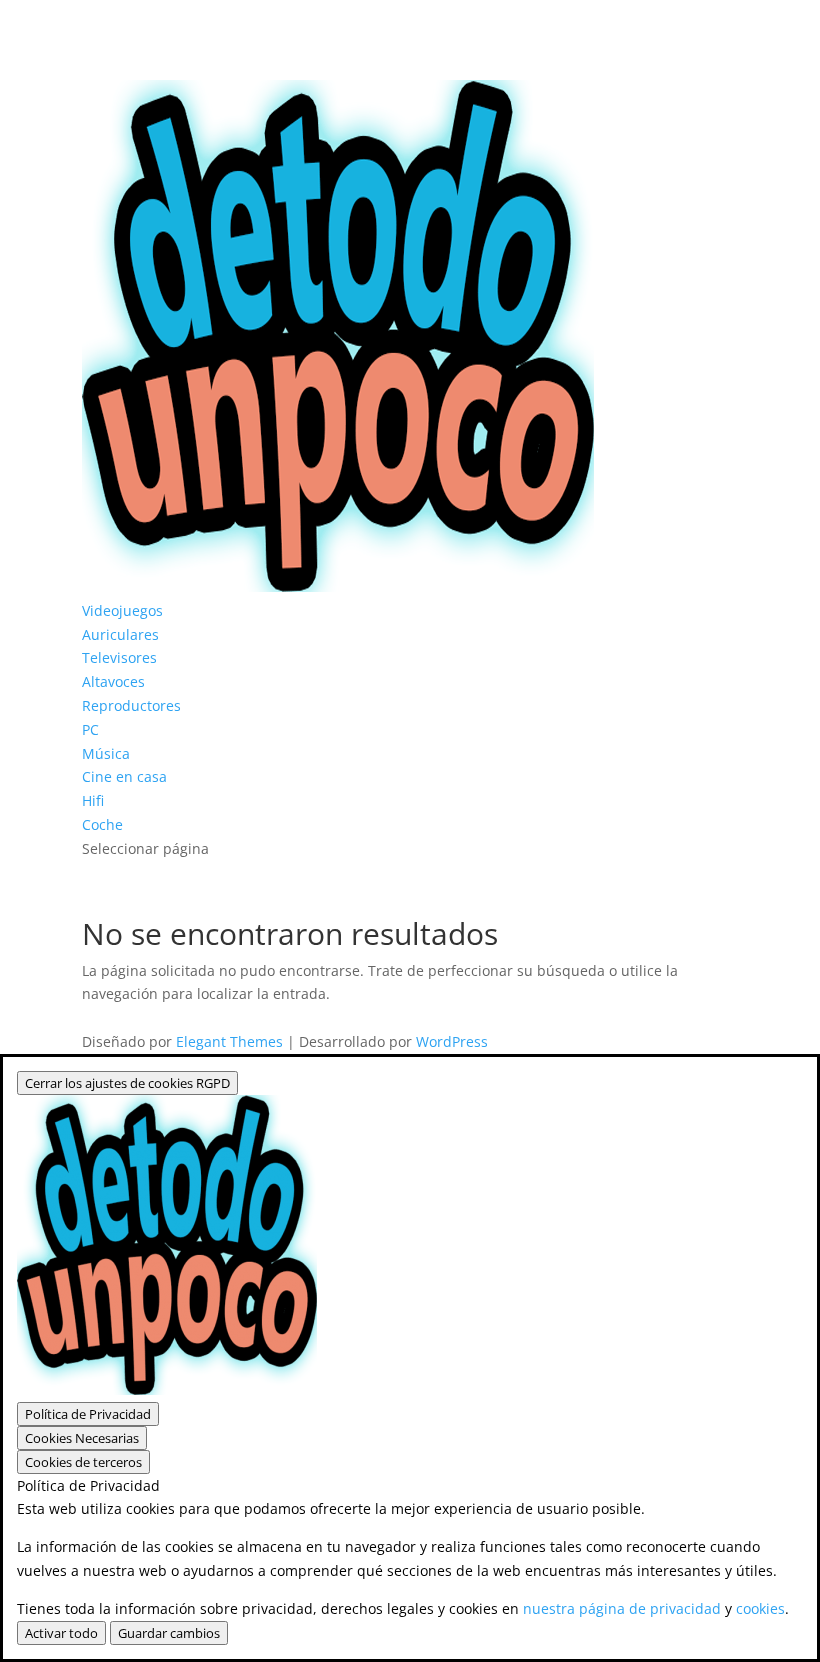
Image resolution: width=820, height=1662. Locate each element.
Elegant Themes (229, 1041)
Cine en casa (124, 776)
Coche (102, 824)
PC (90, 729)
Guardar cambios (169, 1633)
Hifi (93, 800)
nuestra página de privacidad (622, 1608)
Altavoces (113, 681)
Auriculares (120, 634)
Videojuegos (122, 610)
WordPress (452, 1041)
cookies (760, 1608)
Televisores (119, 657)
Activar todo (61, 1633)
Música (106, 753)
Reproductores (131, 705)
